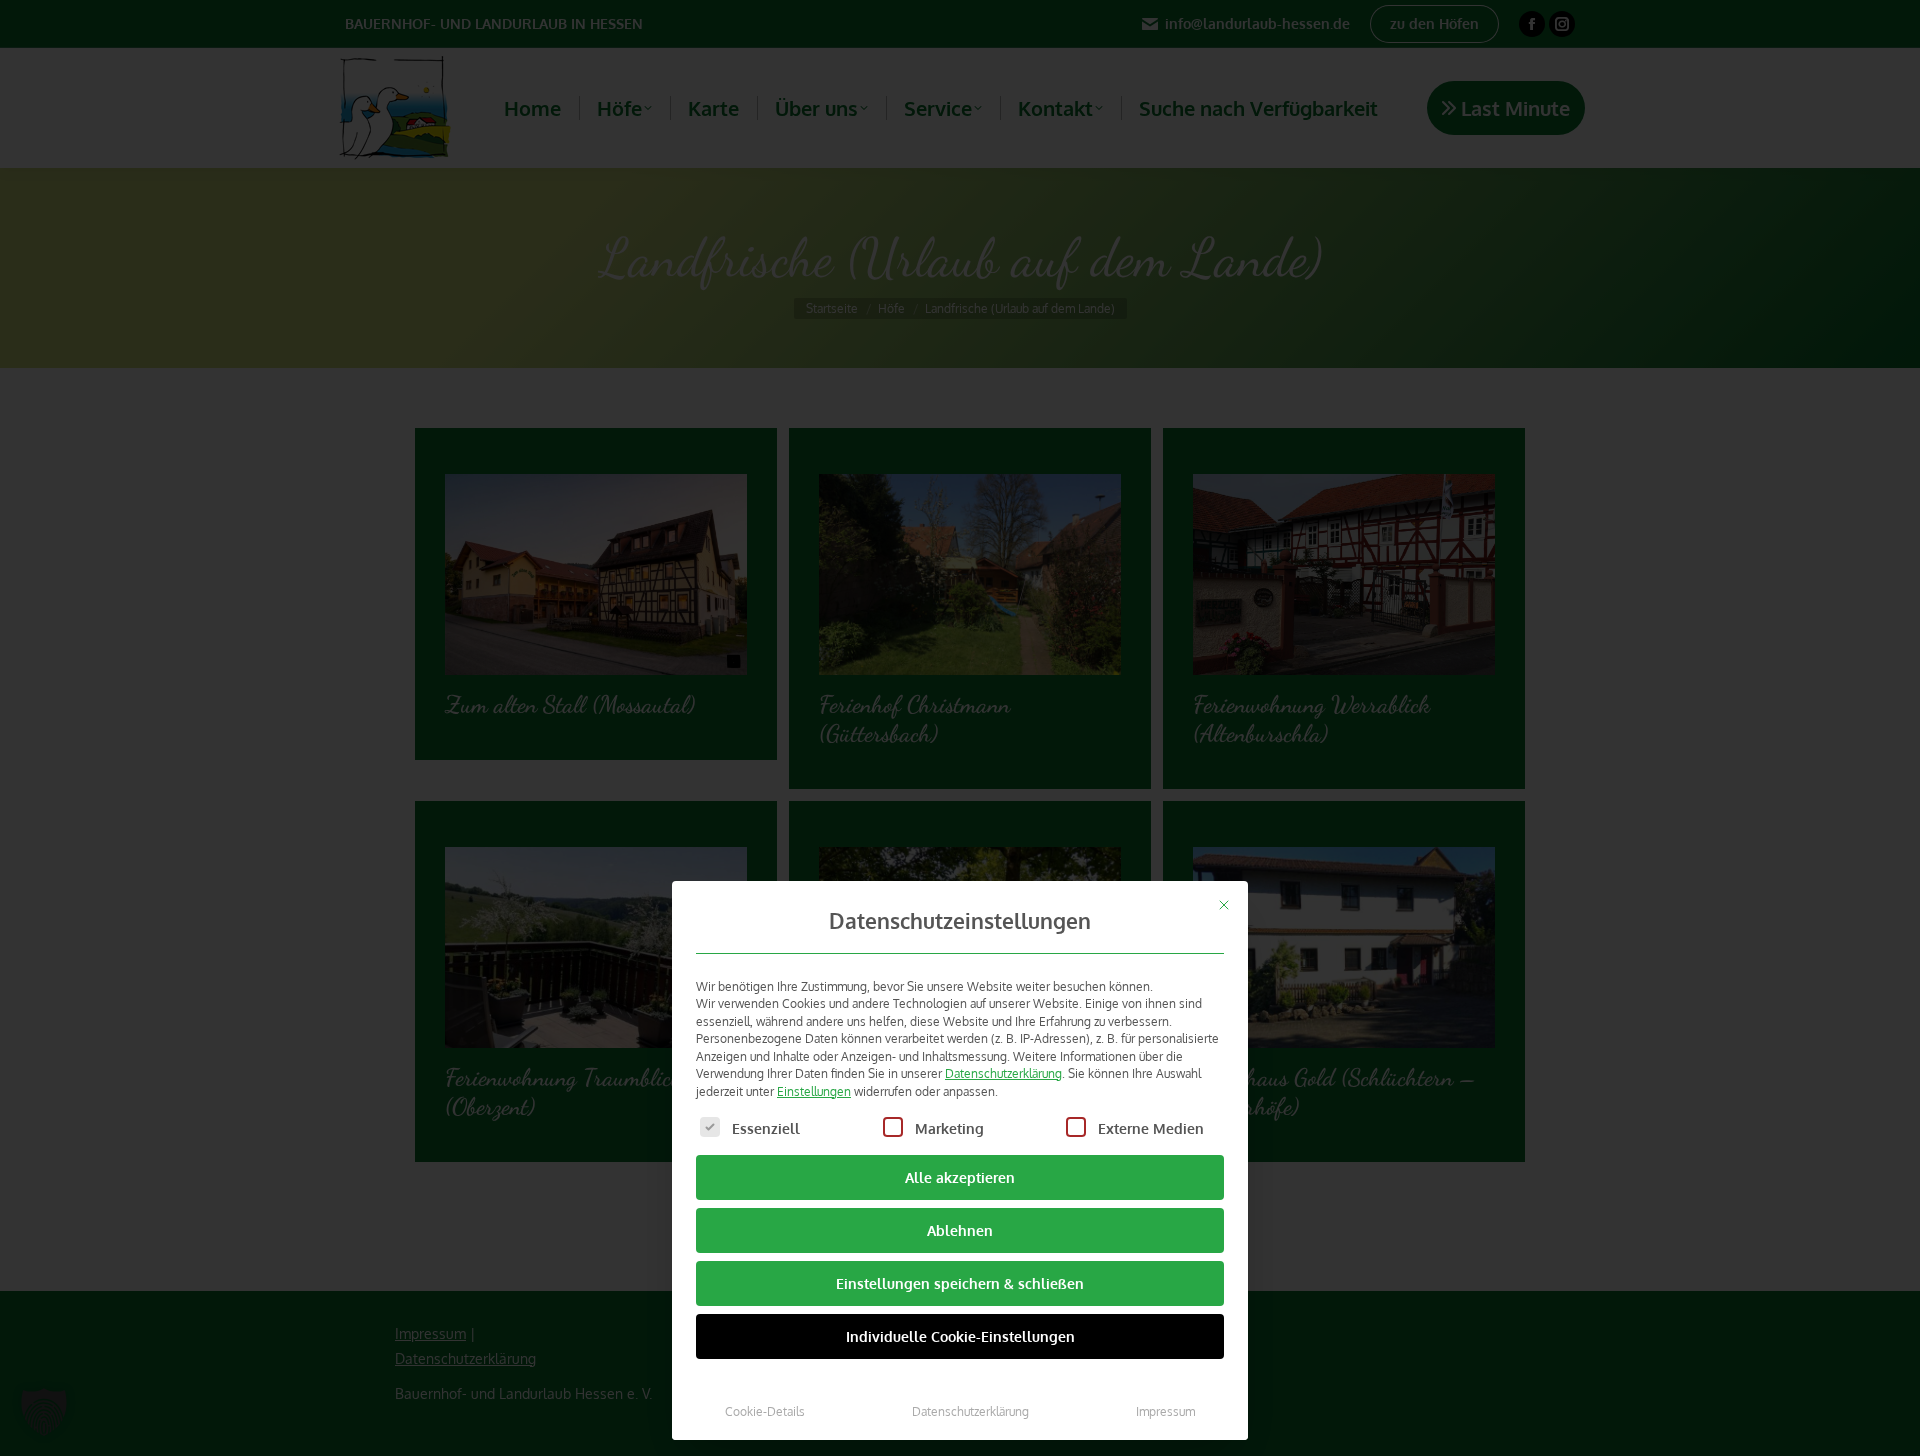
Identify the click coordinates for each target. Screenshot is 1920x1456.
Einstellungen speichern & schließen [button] (960, 1283)
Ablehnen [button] (960, 1230)
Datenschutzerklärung (1003, 1073)
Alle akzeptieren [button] (960, 1177)
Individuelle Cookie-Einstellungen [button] (960, 1336)
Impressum (1165, 1411)
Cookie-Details (765, 1411)
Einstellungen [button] (814, 1091)
